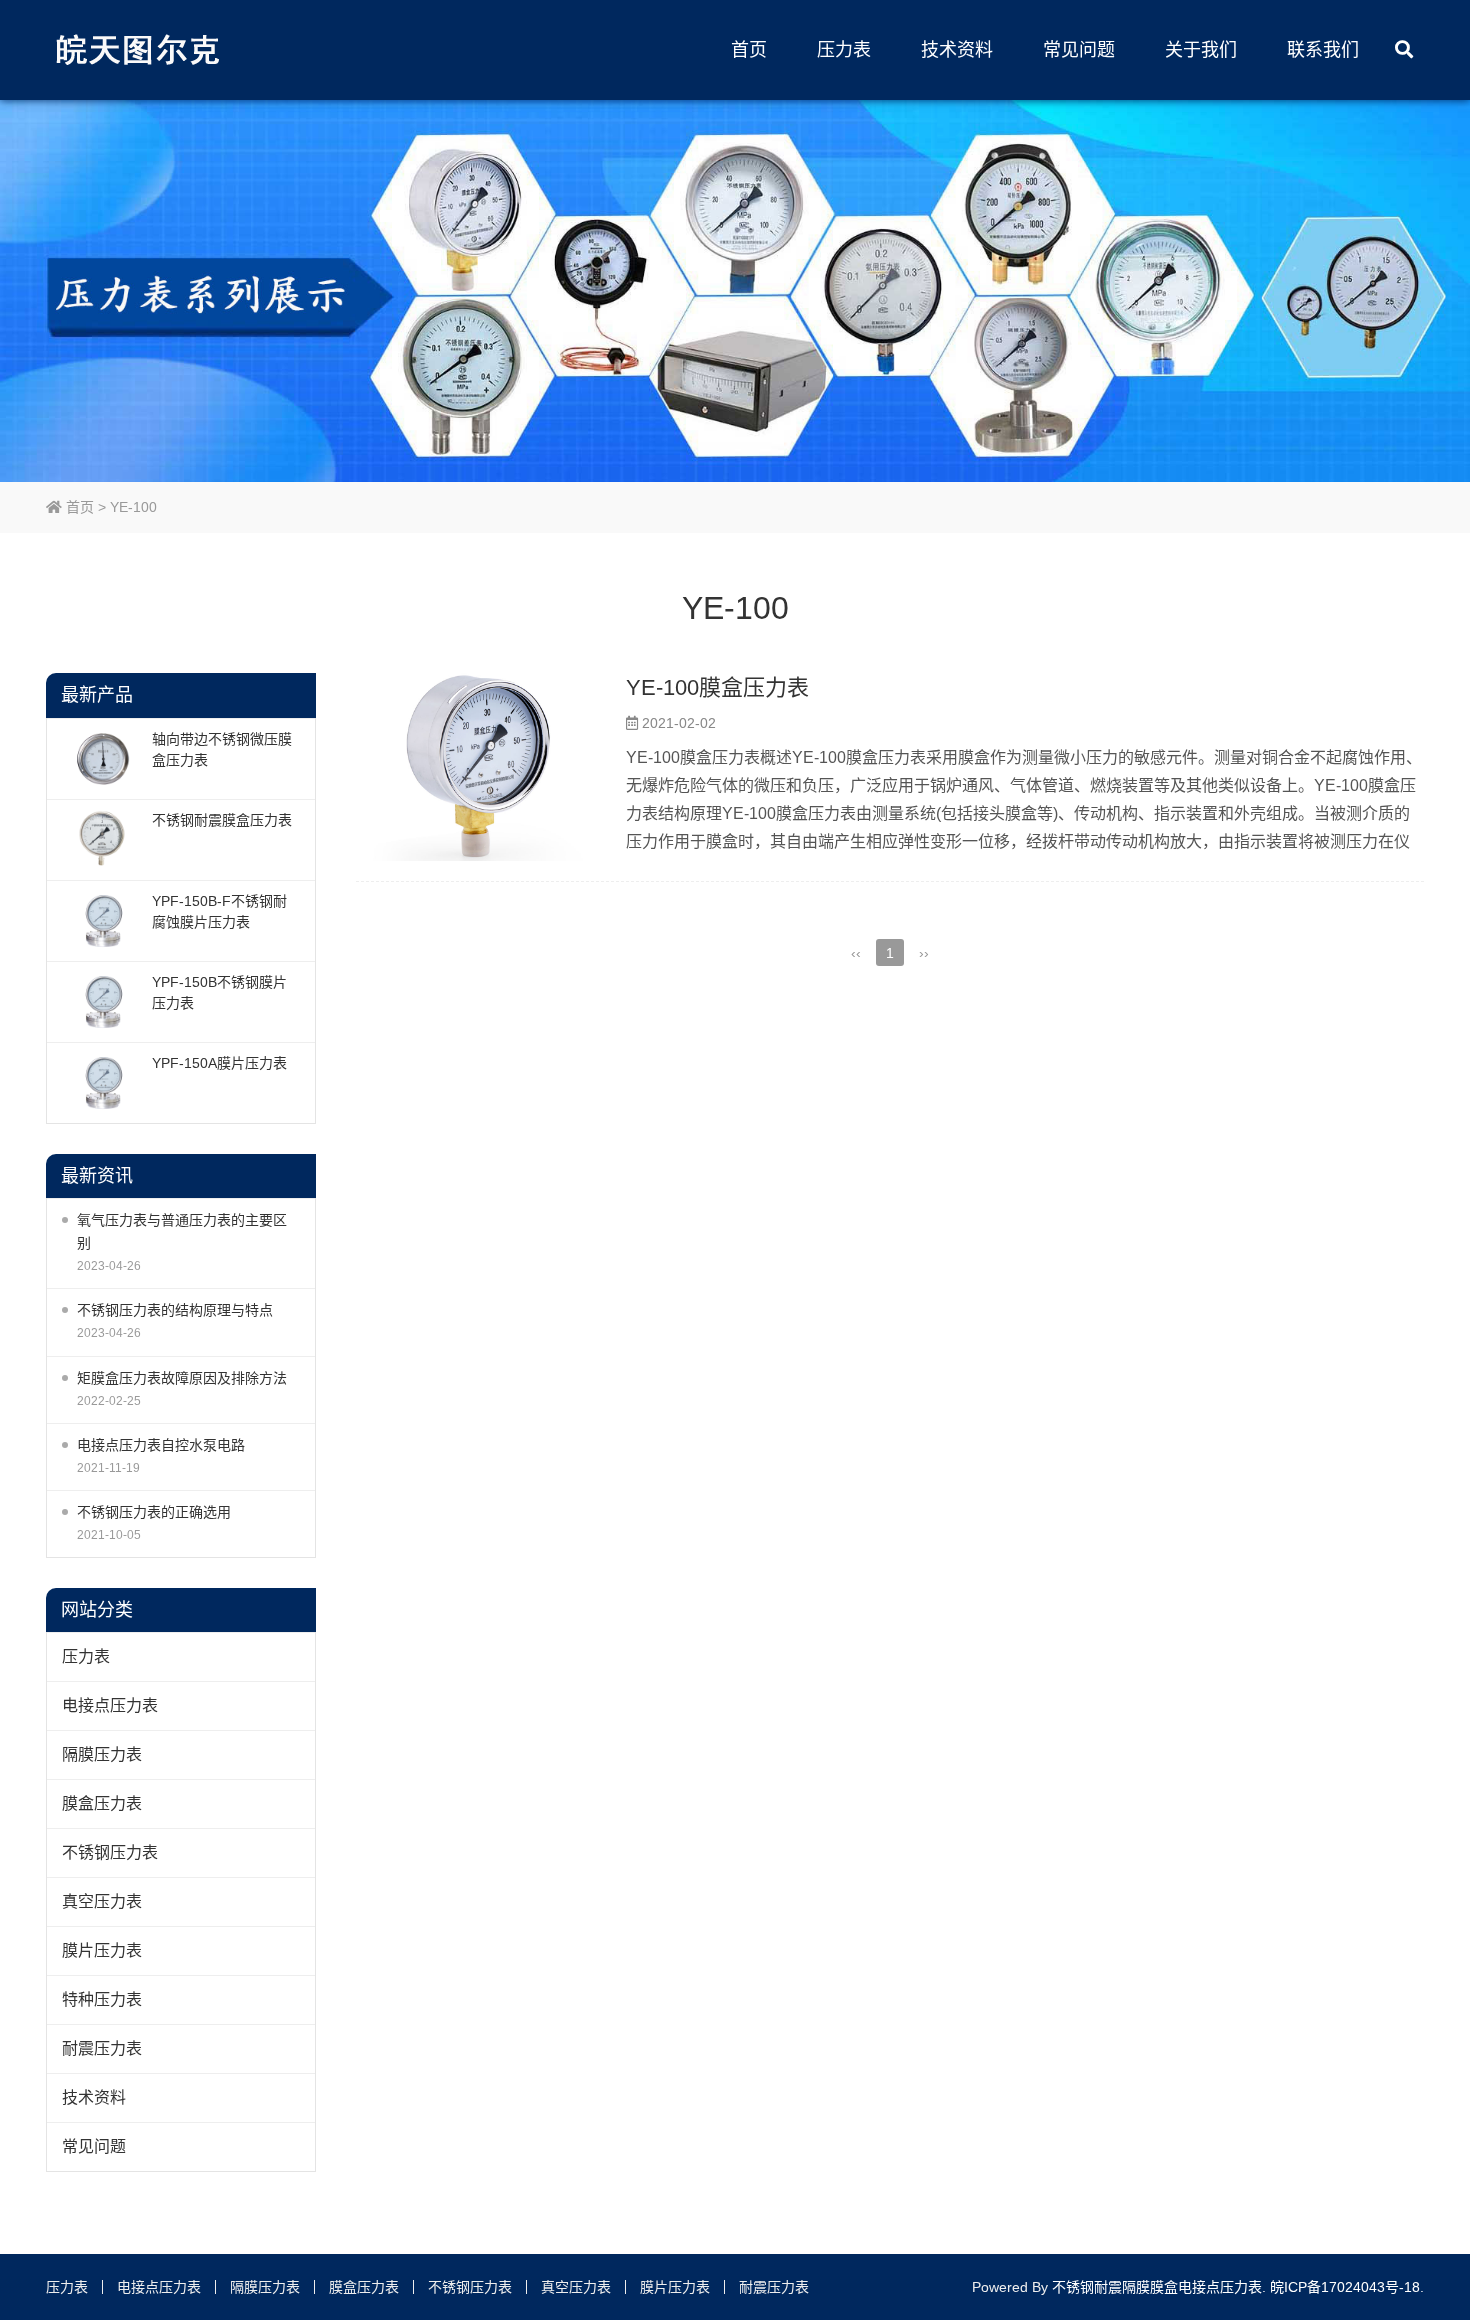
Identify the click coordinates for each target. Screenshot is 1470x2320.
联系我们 (1323, 50)
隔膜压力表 (102, 1754)
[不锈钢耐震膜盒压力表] (102, 840)
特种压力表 (102, 1999)
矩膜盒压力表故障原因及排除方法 (182, 1378)
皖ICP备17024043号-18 (1345, 2287)
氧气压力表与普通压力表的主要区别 (182, 1231)
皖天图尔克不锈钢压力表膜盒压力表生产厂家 (141, 50)
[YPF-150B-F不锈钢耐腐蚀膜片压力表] (102, 921)
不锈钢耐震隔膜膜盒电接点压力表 (1157, 2287)
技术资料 (957, 50)
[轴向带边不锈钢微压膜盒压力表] (102, 759)
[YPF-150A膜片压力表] (102, 1083)
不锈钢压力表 (110, 1852)
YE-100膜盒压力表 (717, 687)
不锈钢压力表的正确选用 (154, 1512)
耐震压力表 (102, 2048)
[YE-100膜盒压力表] (481, 767)
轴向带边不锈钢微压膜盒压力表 (222, 749)
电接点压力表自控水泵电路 (161, 1445)
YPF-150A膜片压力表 (219, 1063)
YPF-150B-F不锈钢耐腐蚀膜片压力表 (219, 911)
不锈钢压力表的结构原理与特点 (175, 1310)
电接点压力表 (110, 1705)
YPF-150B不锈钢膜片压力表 (219, 992)
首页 (749, 50)
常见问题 (1079, 50)
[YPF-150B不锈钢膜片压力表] (102, 1002)
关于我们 (1201, 50)
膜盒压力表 (102, 1803)
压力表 (844, 50)
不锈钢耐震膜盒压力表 (222, 820)
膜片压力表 (102, 1950)
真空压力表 (102, 1901)
